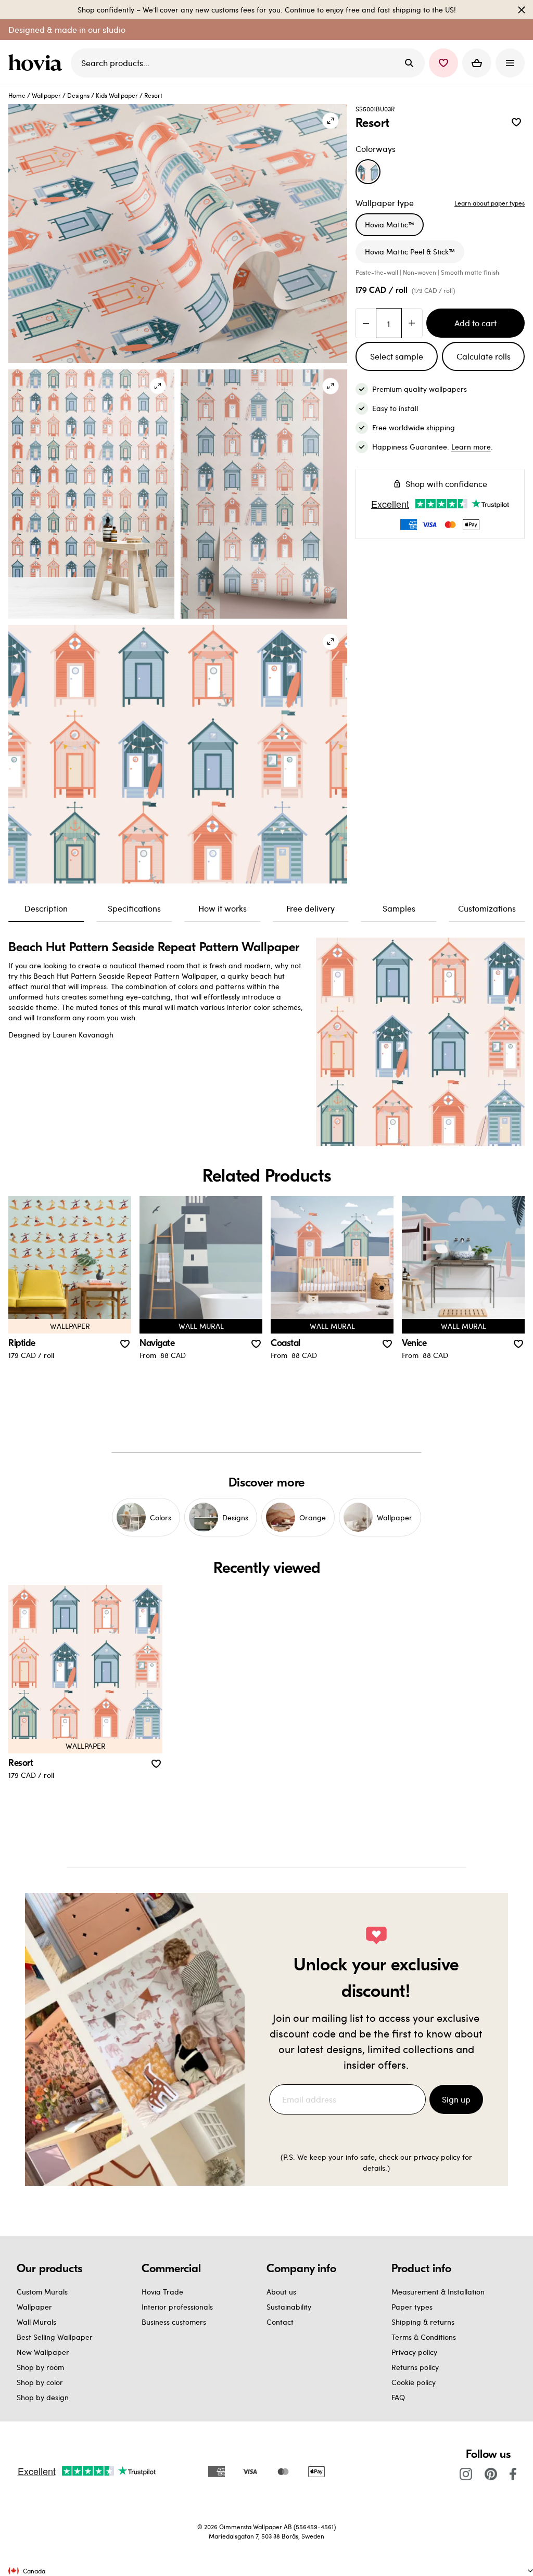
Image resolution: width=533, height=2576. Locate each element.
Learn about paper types (490, 203)
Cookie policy (414, 2382)
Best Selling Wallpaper (55, 2337)
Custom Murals (42, 2292)
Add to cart (475, 323)
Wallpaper (46, 95)
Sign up (456, 2099)
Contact (280, 2322)
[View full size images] (331, 121)
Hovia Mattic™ (390, 225)
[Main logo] (37, 63)
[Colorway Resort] (368, 172)
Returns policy (415, 2367)
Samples (399, 908)
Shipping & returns (423, 2322)
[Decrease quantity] (366, 323)
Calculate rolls (484, 356)
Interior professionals (177, 2307)
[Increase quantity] (412, 323)
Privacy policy (414, 2352)
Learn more (471, 447)
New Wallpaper (43, 2352)
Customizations (487, 908)
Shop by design (43, 2397)
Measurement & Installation (438, 2292)
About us (281, 2292)
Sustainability (289, 2307)
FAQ (398, 2397)
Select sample (397, 356)
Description (46, 908)
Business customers (174, 2322)
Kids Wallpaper (117, 95)
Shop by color (40, 2382)
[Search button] (409, 63)
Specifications (134, 908)
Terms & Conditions (424, 2337)
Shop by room (40, 2367)
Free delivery (310, 908)
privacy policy (437, 2157)
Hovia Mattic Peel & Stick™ (410, 252)
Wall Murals (36, 2322)
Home (17, 95)
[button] (443, 63)
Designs (78, 95)
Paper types (412, 2307)
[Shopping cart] (477, 63)
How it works (223, 908)
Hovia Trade (162, 2292)
